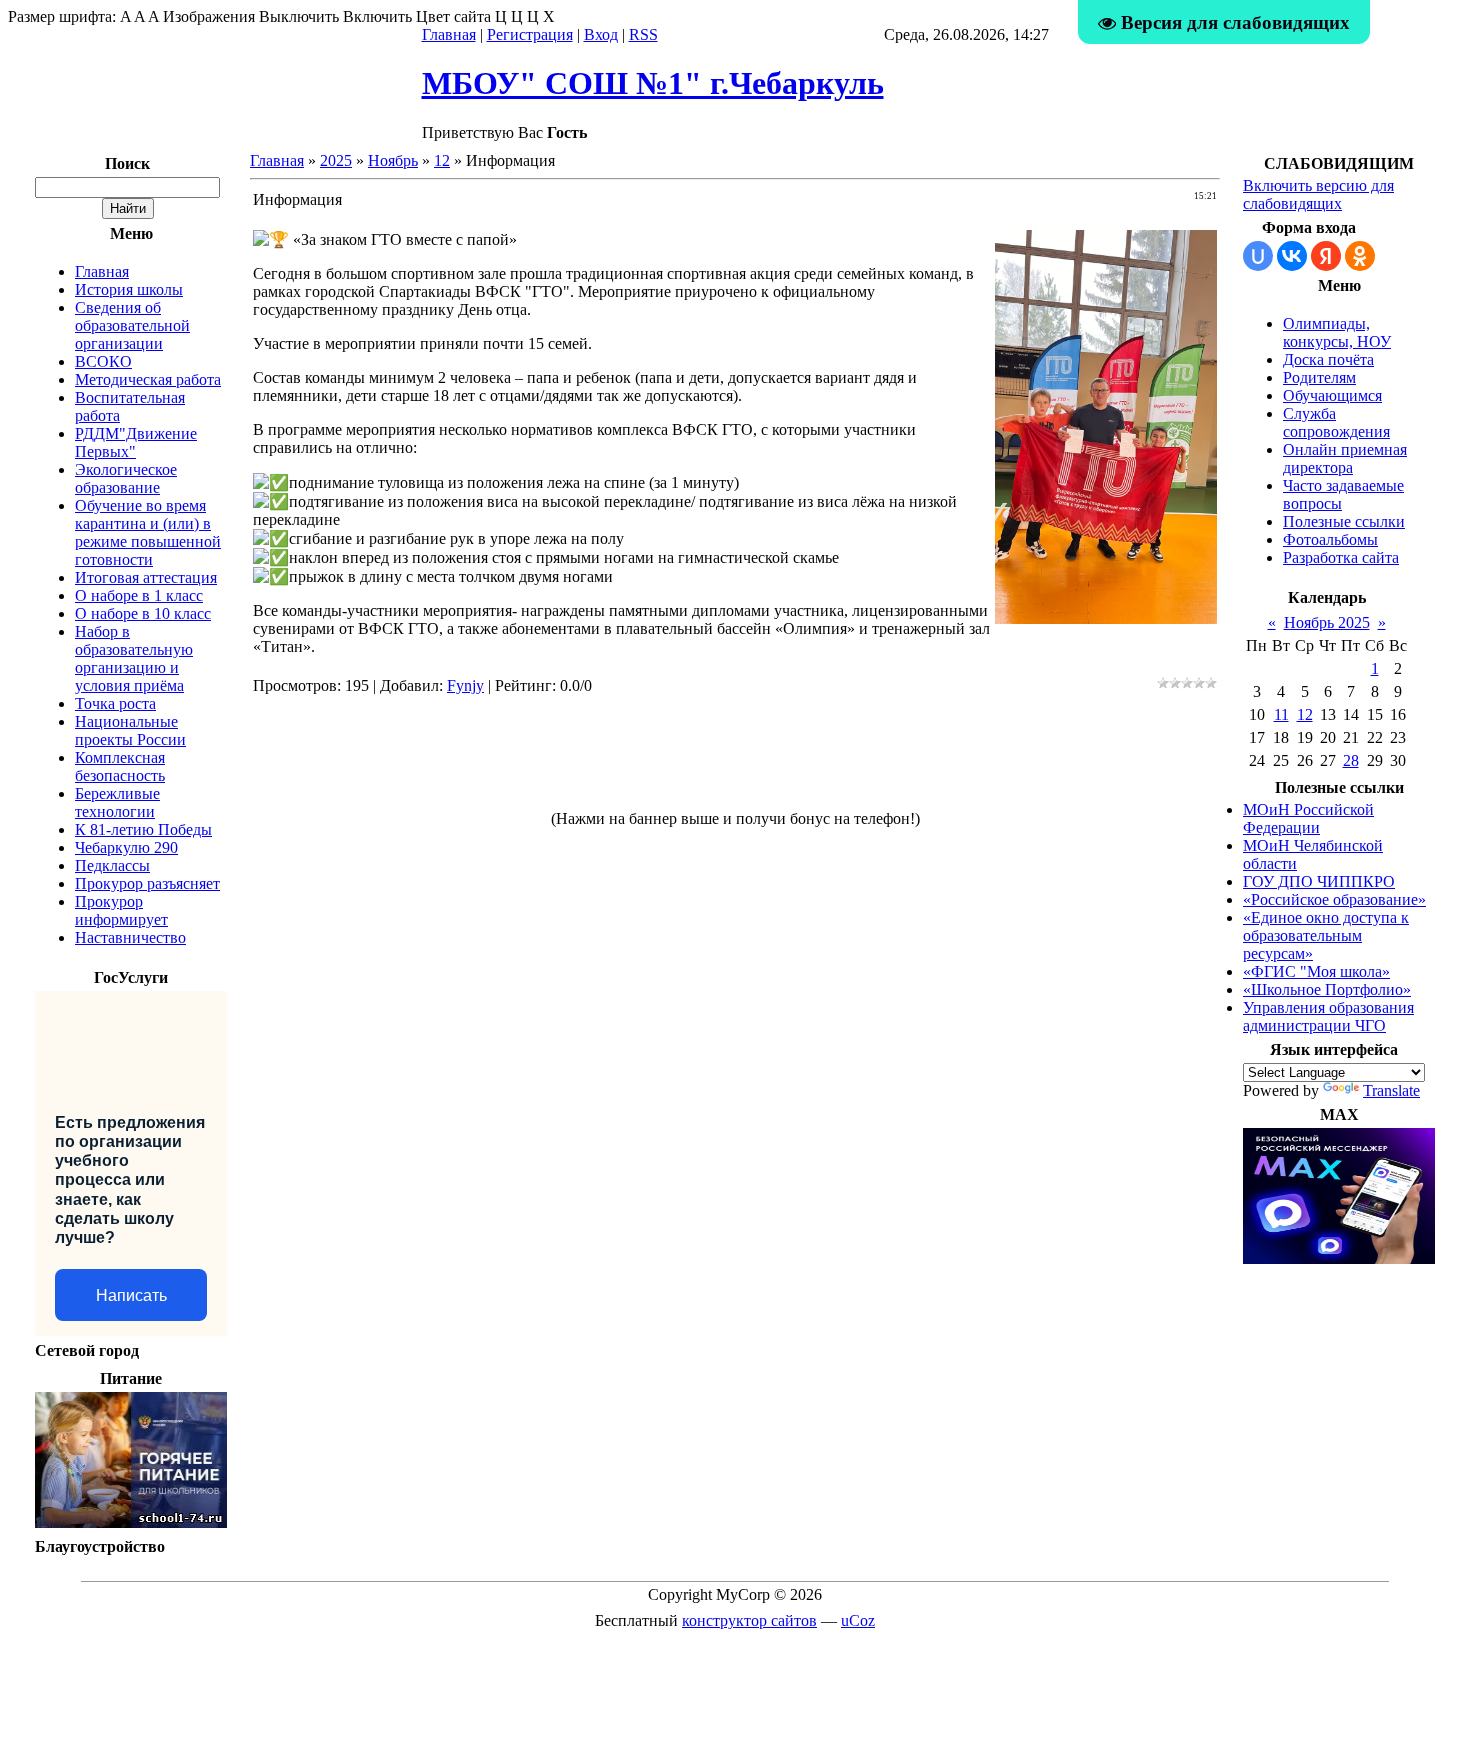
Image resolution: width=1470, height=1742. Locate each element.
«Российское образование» (1334, 899)
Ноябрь (393, 160)
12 (442, 160)
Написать (131, 1295)
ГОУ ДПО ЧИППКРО (1319, 881)
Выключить (299, 16)
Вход (601, 34)
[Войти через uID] (1258, 256)
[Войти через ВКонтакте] (1292, 256)
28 (1351, 760)
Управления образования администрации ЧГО (1328, 1016)
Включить (377, 16)
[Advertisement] (735, 761)
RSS (643, 34)
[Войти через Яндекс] (1326, 256)
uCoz (858, 1620)
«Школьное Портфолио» (1327, 989)
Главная (449, 34)
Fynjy (465, 685)
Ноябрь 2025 (1327, 622)
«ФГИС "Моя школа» (1316, 971)
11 (1281, 714)
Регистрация (530, 34)
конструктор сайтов (749, 1620)
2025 (336, 160)
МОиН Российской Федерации (1308, 818)
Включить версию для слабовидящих (1318, 194)
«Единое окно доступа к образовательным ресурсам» (1326, 935)
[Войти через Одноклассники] (1360, 256)
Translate (1391, 1090)
